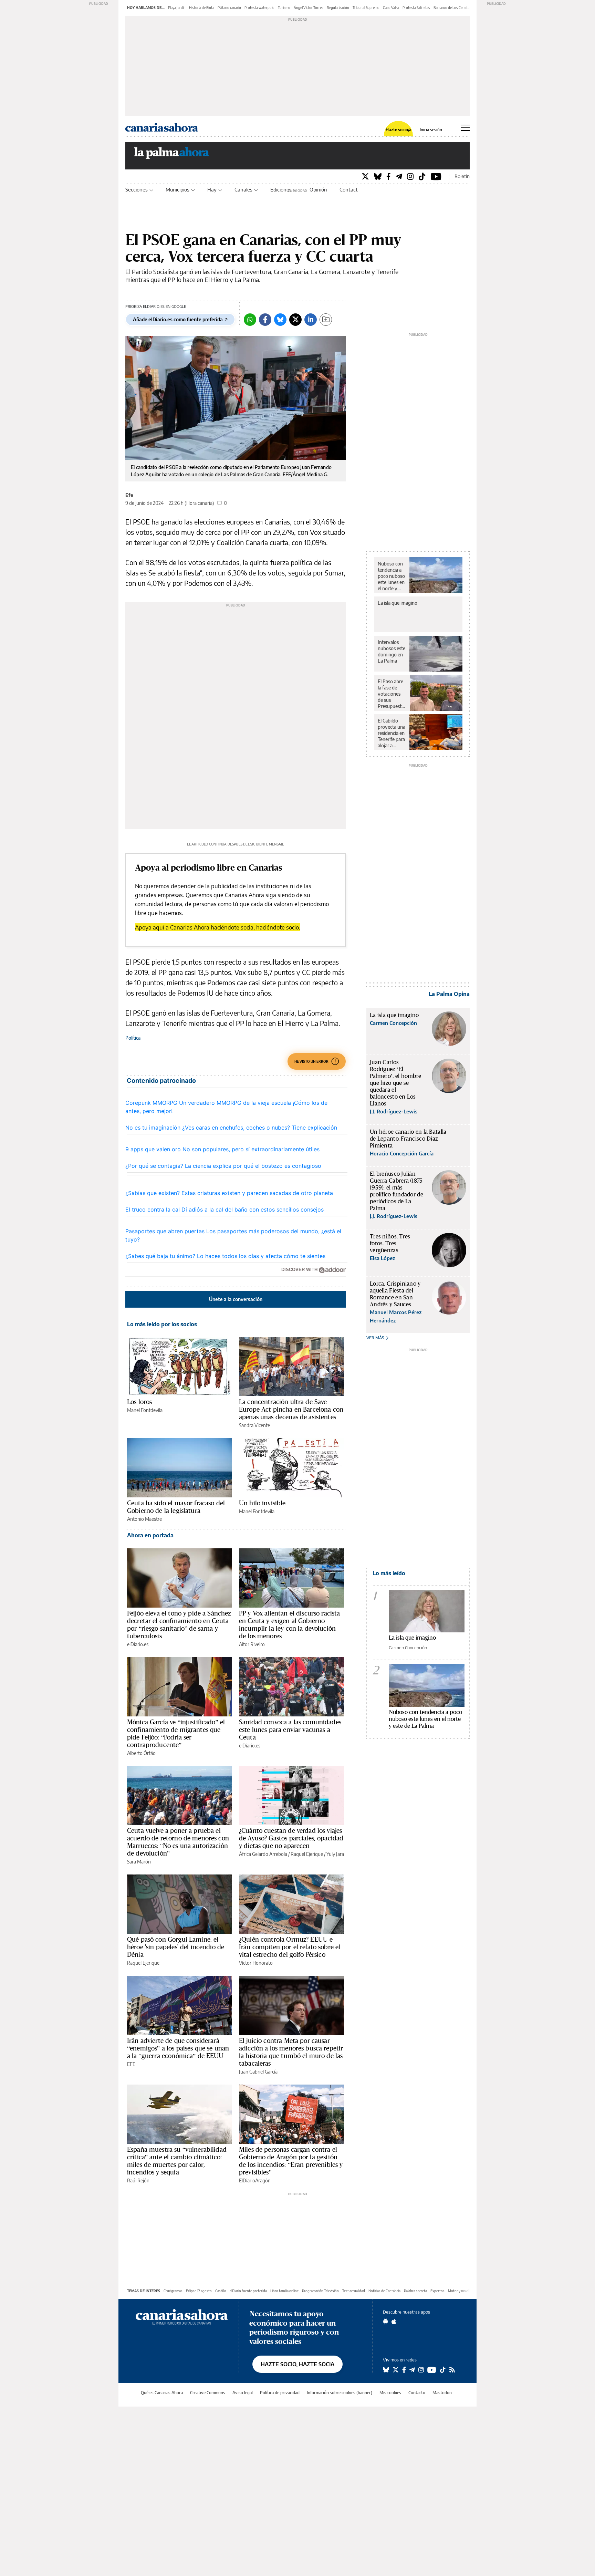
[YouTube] (436, 176)
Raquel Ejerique (307, 1854)
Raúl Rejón (138, 2180)
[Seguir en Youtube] (432, 2370)
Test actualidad (354, 2291)
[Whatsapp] (250, 320)
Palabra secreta (415, 2291)
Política (133, 1038)
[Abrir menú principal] (465, 128)
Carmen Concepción (408, 1648)
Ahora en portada (150, 1535)
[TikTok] (422, 176)
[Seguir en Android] (385, 2321)
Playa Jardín (177, 8)
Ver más (376, 1338)
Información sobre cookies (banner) (340, 2393)
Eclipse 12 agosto (199, 2291)
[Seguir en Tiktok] (443, 2370)
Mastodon (442, 2393)
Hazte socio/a (399, 130)
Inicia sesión (431, 130)
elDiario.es (138, 1644)
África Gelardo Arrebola (263, 1854)
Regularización (338, 8)
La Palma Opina (449, 994)
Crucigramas (173, 2291)
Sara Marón (139, 1862)
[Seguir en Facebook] (404, 2370)
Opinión (318, 189)
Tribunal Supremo (366, 8)
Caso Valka (391, 8)
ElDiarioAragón (255, 2180)
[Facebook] (389, 176)
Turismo (284, 8)
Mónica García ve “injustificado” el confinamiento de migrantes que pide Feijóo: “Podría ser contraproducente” (176, 1733)
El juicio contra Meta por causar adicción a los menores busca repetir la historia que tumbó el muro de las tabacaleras (291, 2052)
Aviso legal (243, 2393)
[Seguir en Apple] (394, 2321)
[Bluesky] (378, 176)
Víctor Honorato (256, 1963)
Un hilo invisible (262, 1503)
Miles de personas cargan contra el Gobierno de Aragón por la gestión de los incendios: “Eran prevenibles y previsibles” (291, 2161)
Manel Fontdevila (145, 1410)
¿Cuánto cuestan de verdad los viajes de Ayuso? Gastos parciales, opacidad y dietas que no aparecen (291, 1838)
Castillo (221, 2291)
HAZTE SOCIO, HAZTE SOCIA (297, 2364)
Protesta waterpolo (259, 8)
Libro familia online (284, 2291)
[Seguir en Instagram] (421, 2370)
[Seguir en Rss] (452, 2370)
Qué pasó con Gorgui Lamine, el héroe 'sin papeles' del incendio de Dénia (176, 1947)
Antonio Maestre (144, 1519)
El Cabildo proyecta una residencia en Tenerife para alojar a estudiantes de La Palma (392, 733)
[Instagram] (410, 176)
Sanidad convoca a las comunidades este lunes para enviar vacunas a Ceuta (290, 1730)
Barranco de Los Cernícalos (454, 8)
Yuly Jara (335, 1854)
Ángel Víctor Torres (309, 8)
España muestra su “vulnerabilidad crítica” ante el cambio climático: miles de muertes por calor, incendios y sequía (177, 2161)
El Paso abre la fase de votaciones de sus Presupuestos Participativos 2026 (392, 694)
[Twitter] (365, 176)
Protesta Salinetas (416, 8)
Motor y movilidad (462, 2291)
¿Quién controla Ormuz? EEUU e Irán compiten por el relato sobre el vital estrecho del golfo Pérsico (290, 1947)
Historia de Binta (202, 8)
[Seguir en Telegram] (412, 2370)
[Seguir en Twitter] (396, 2370)
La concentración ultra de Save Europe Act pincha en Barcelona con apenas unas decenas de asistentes (291, 1409)
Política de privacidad (280, 2393)
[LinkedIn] (311, 320)
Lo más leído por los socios (162, 1324)
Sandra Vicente (254, 1425)
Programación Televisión (320, 2291)
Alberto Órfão (141, 1753)
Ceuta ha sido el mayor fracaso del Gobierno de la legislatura (176, 1507)
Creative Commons (208, 2393)
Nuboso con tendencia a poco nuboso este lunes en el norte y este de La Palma (391, 576)
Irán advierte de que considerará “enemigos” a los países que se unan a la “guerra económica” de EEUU (178, 2048)
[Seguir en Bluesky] (386, 2370)
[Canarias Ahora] (182, 2316)
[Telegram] (399, 176)
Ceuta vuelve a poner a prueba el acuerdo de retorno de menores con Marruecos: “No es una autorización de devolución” (178, 1842)
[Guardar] (326, 320)
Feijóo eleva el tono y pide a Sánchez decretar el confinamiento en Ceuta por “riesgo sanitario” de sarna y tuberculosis (179, 1624)
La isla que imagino (398, 603)
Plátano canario (229, 8)
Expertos (437, 2291)
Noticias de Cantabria (384, 2291)
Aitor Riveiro (252, 1644)
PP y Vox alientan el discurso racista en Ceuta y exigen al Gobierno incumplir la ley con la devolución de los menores (290, 1624)
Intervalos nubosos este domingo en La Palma (392, 651)
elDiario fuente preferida (248, 2291)
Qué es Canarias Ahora (162, 2393)
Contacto (350, 189)
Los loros (139, 1402)
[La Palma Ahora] (172, 155)
